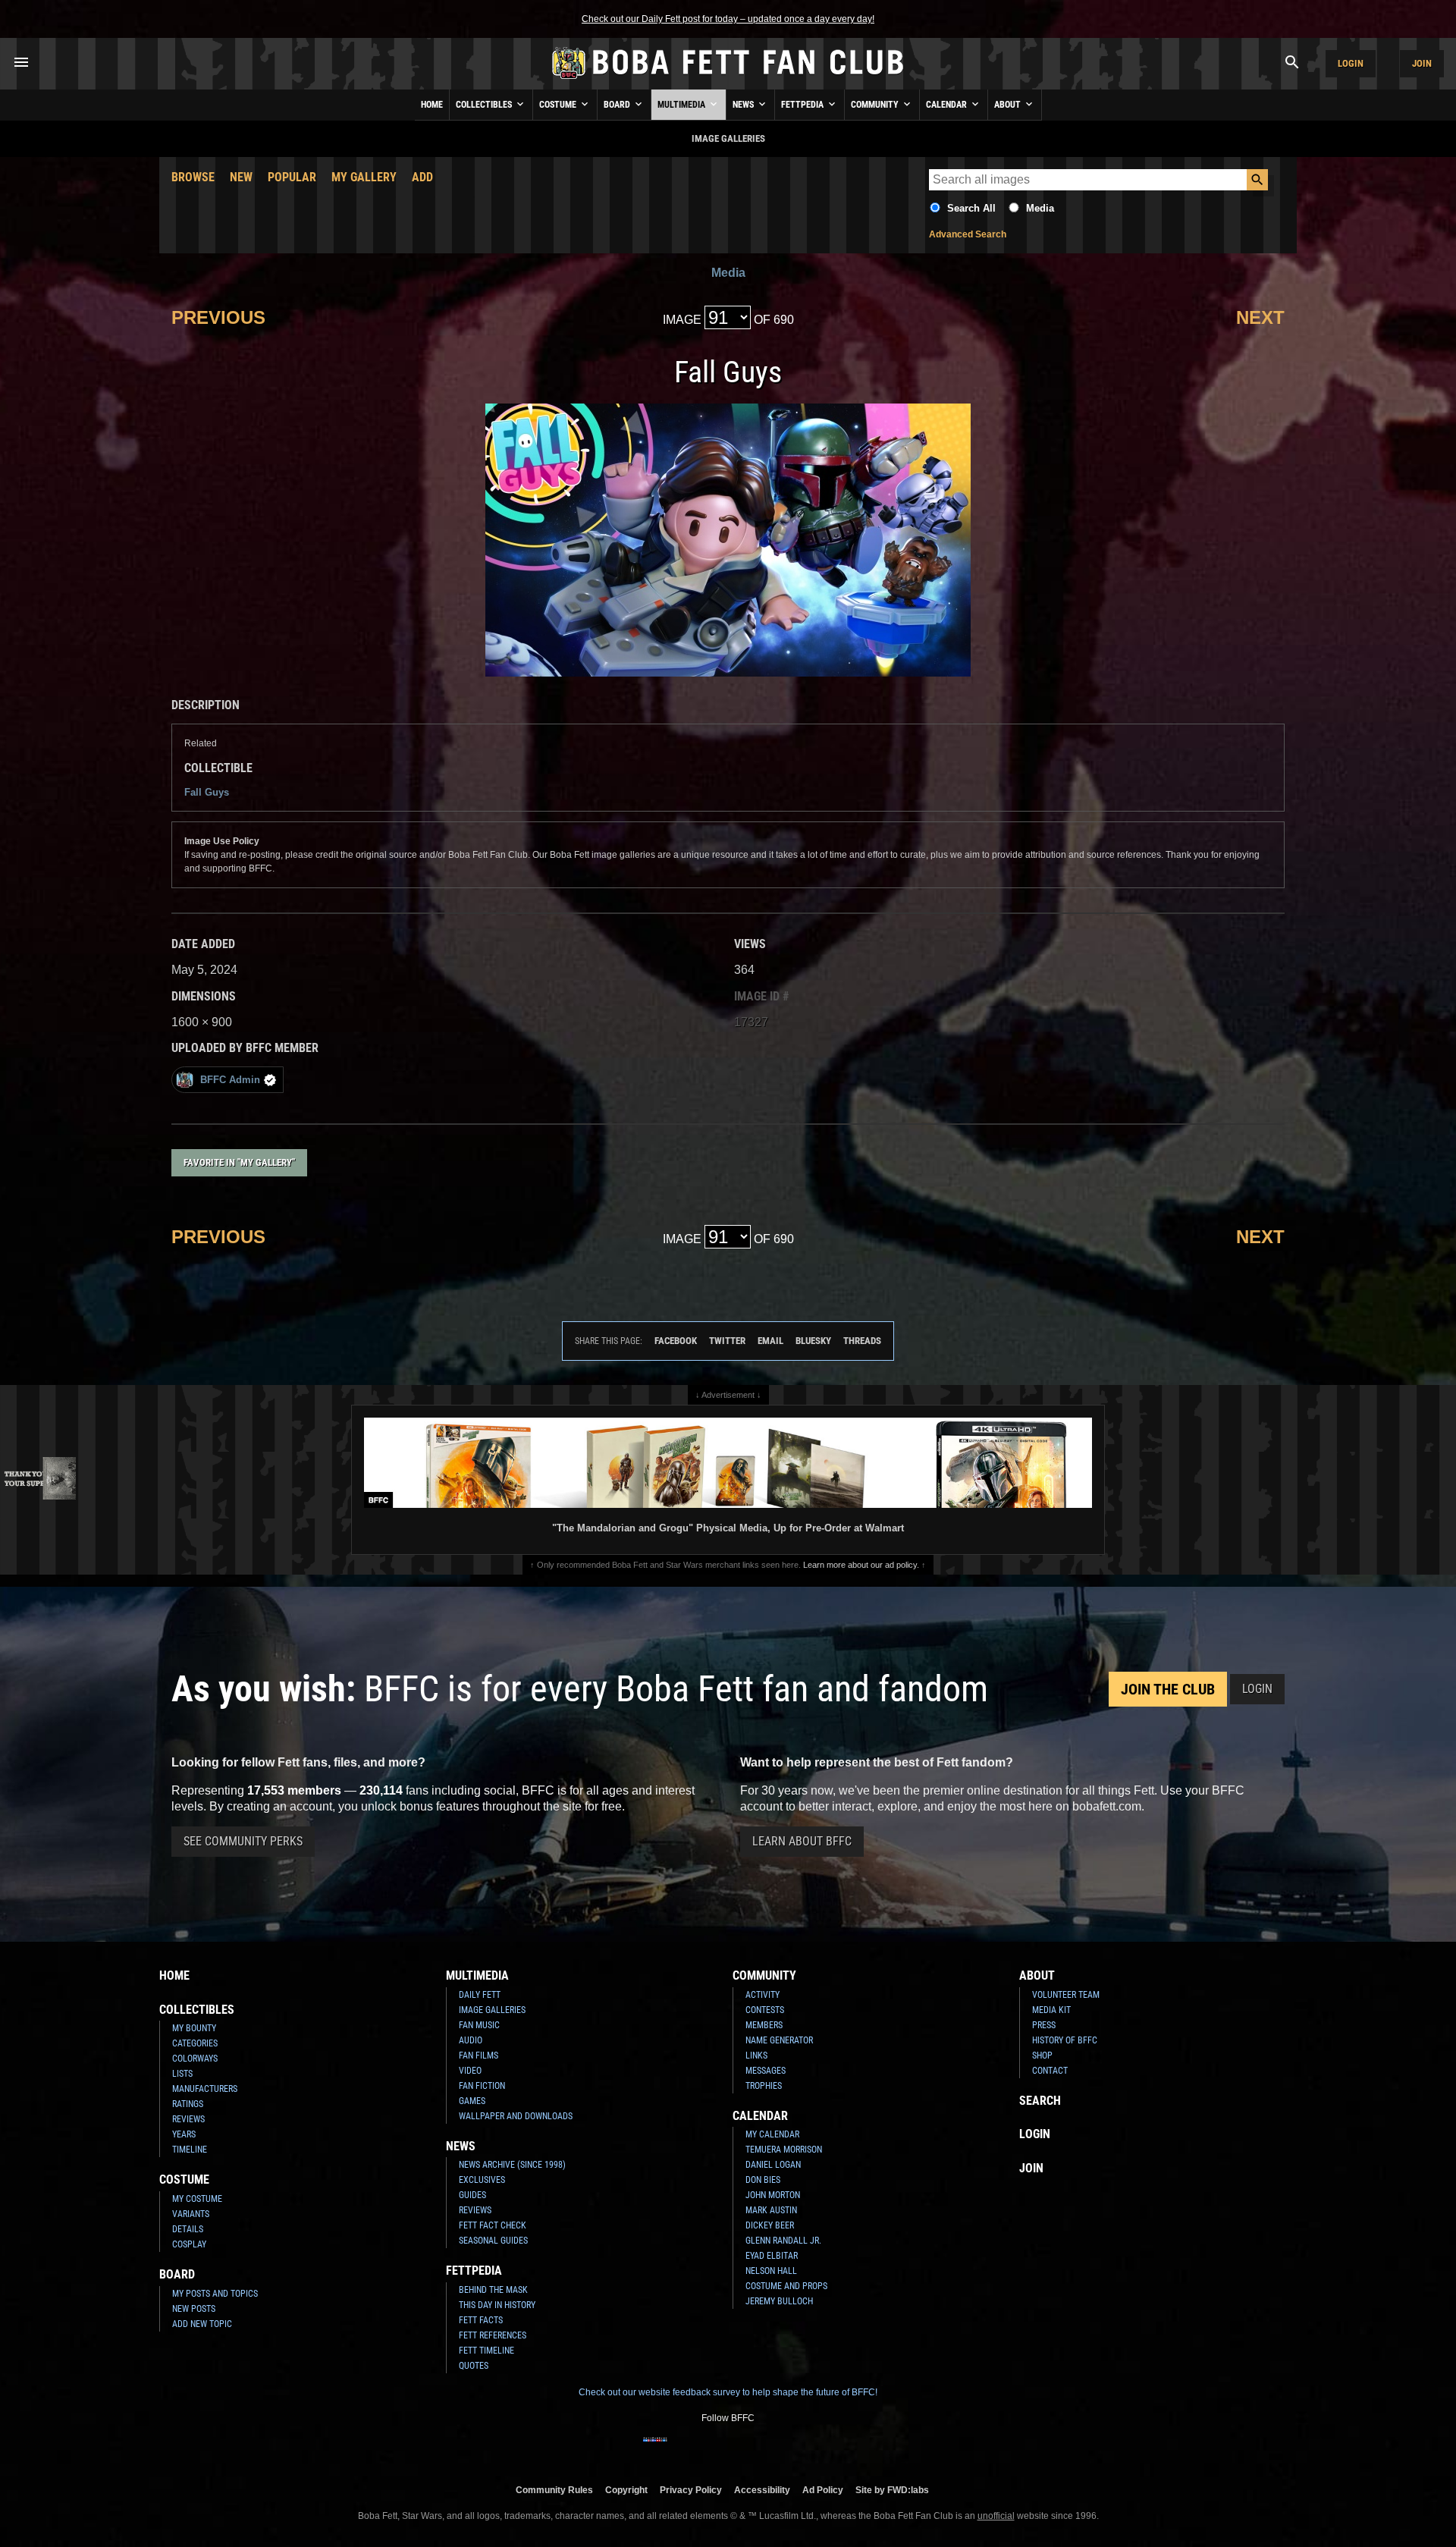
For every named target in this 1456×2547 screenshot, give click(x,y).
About (1009, 105)
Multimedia (682, 105)
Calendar (948, 105)
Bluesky (813, 1341)
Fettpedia (803, 105)
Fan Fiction (482, 2086)
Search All (971, 208)
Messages (766, 2071)
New (241, 177)
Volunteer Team (1066, 1995)
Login (1351, 63)
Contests (765, 2010)
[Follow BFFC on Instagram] (679, 2449)
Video (470, 2071)
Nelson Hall (771, 2271)
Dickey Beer (770, 2225)
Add (422, 177)
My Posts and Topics (215, 2294)
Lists (182, 2074)
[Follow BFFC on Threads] (777, 2449)
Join (1422, 63)
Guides (472, 2195)
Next (1260, 317)
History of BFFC (1065, 2040)
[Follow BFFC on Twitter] (704, 2449)
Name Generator (779, 2040)
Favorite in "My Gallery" (239, 1162)
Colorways (195, 2059)
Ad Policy (823, 2490)
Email (770, 1341)
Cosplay (189, 2244)
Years (184, 2134)
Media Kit (1051, 2010)
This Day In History (497, 2305)
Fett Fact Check (493, 2225)
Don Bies (763, 2180)
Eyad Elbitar (772, 2256)
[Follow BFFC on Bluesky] (801, 2449)
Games (472, 2101)
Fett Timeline (486, 2351)
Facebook (676, 1341)
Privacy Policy (691, 2490)
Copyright (626, 2490)
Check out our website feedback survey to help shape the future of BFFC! (728, 2392)
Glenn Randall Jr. (783, 2241)
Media (1040, 208)
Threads (862, 1341)
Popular (292, 177)
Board (618, 105)
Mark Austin (771, 2210)
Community (876, 105)
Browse (193, 177)
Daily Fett (480, 1995)
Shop (1042, 2056)
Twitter (727, 1341)
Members (764, 2025)
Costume (559, 105)
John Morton (773, 2195)
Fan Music (479, 2025)
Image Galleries (492, 2010)
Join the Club (1168, 1689)
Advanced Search (968, 234)
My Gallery (364, 177)
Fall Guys (207, 792)
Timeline (190, 2150)
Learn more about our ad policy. (861, 1565)
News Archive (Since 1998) (512, 2165)
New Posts (194, 2309)
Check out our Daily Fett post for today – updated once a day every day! (728, 19)
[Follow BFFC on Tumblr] (728, 2449)
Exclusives (482, 2180)
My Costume (197, 2199)
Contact (1050, 2071)
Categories (195, 2043)
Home (432, 105)
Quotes (474, 2366)
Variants (191, 2214)
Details (188, 2229)
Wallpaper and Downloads (516, 2116)
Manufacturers (205, 2089)
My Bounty (194, 2028)
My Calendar (772, 2134)
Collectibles (485, 105)
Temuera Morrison (784, 2150)
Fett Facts (481, 2320)
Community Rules (554, 2490)
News (744, 105)
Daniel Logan (773, 2165)
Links (756, 2056)
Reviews (188, 2119)
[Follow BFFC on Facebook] (655, 2449)
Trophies (764, 2086)
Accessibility (762, 2490)
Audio (471, 2040)
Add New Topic (202, 2324)
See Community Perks (243, 1841)
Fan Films (479, 2056)
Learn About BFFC (802, 1841)
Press (1044, 2025)
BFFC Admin (230, 1080)
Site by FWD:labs (892, 2490)
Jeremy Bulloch (779, 2301)
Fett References (493, 2335)
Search (1040, 2101)
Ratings (188, 2104)
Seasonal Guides (493, 2241)
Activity (763, 1995)
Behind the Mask (493, 2290)
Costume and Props (786, 2286)
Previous (218, 317)
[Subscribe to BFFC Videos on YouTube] (752, 2449)
